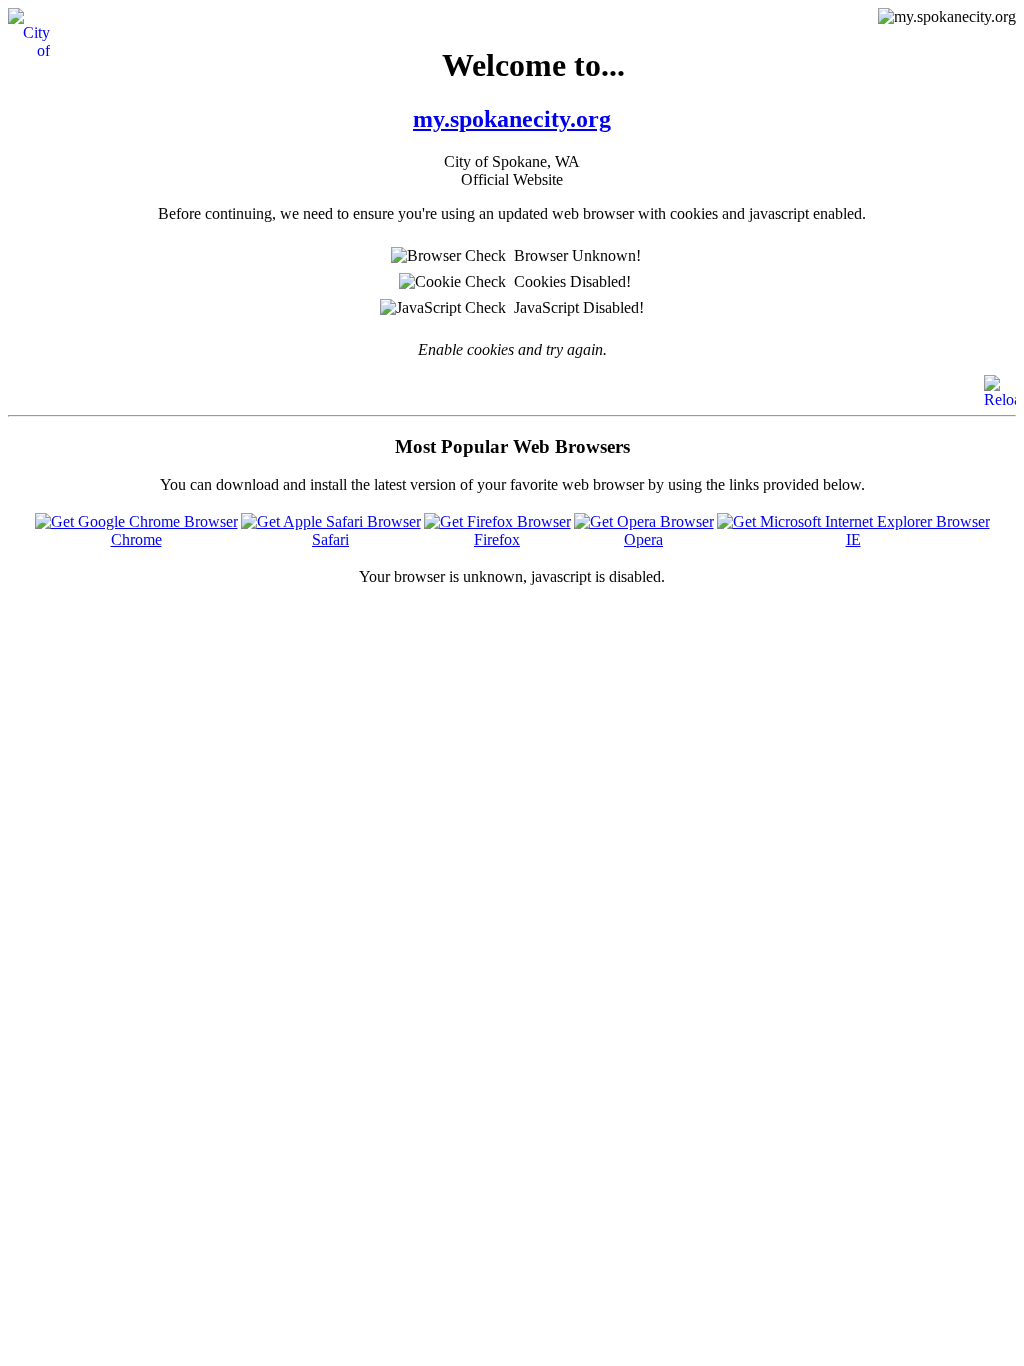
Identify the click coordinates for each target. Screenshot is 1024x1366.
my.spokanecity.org (512, 119)
